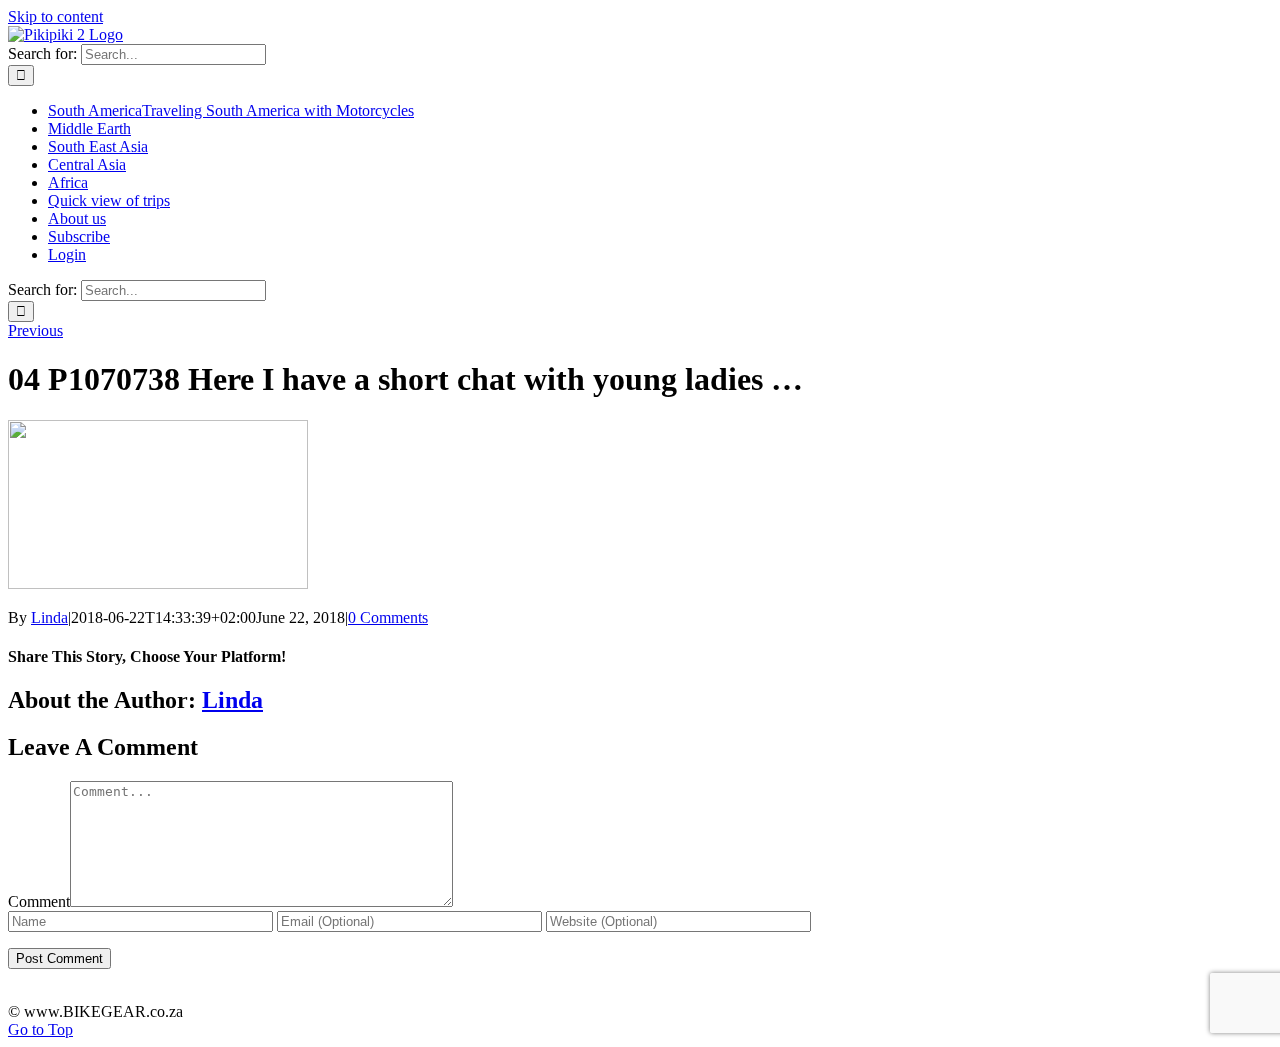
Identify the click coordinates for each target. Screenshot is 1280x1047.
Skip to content (55, 16)
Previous (35, 330)
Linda (49, 617)
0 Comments (388, 617)
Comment (39, 901)
